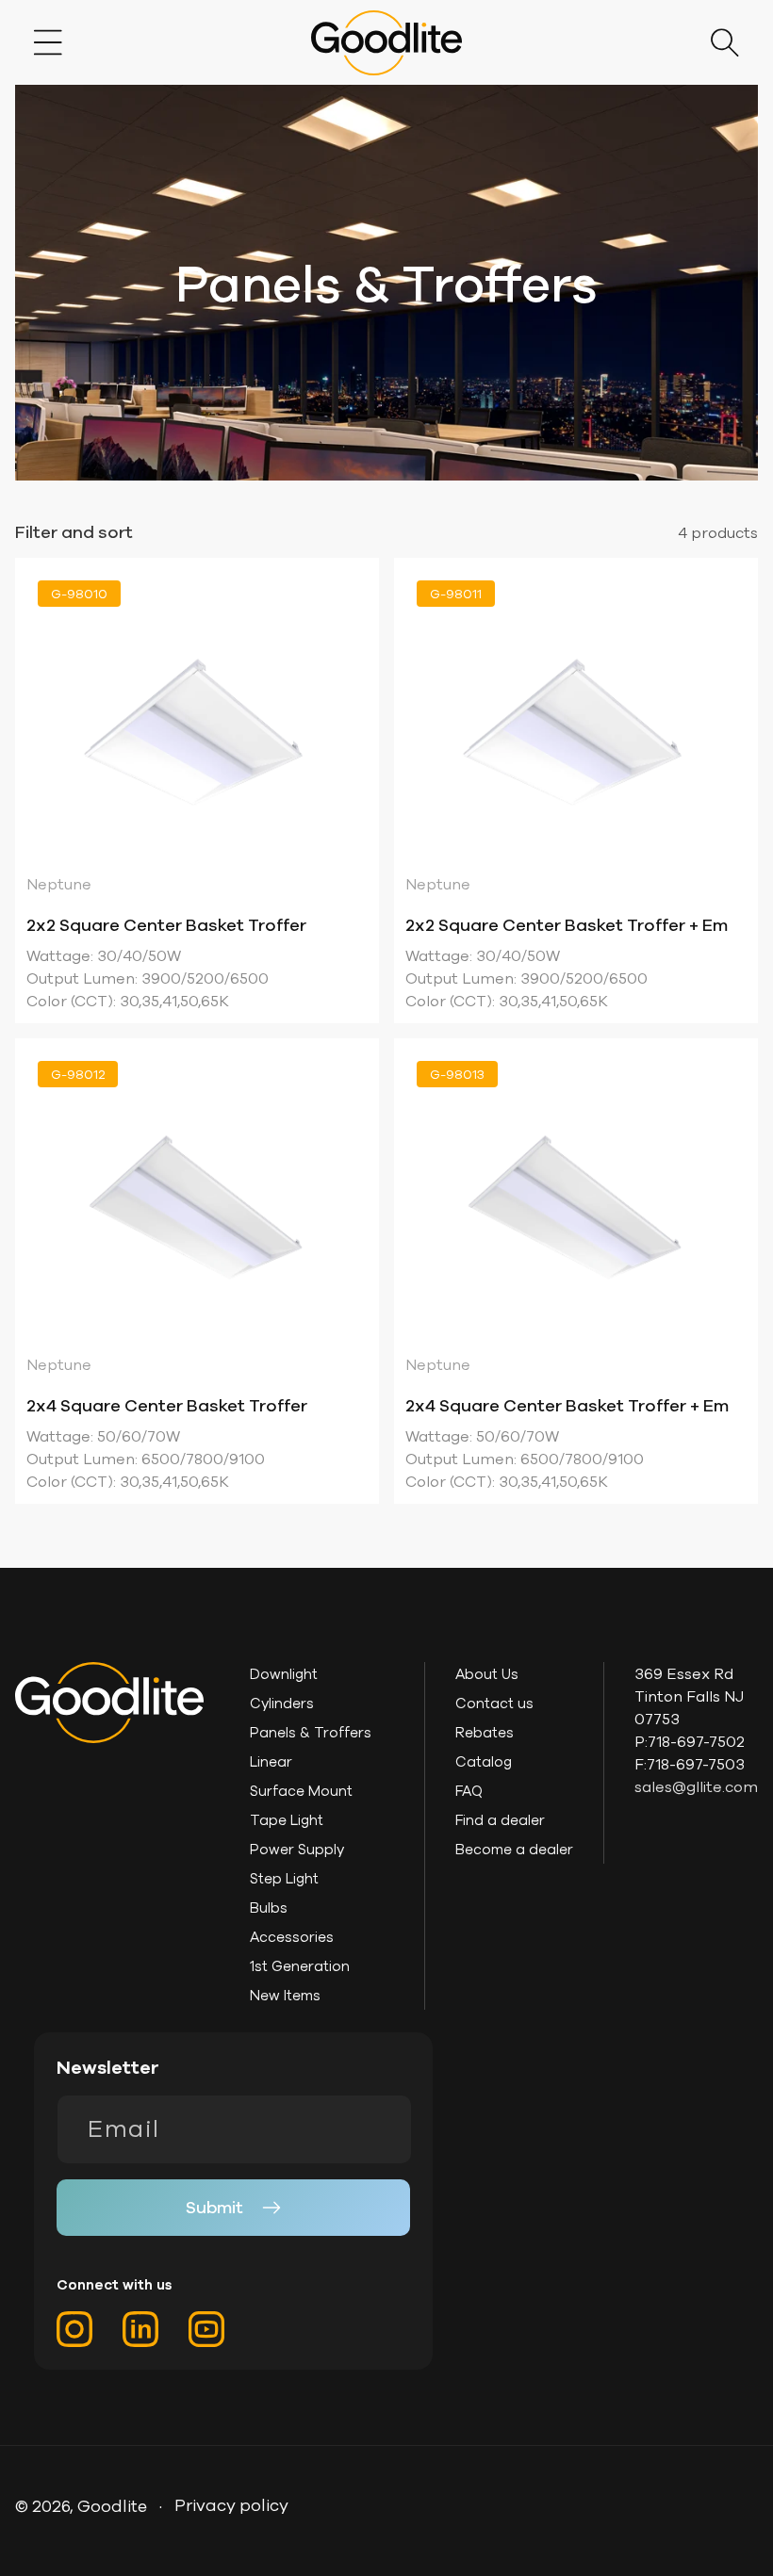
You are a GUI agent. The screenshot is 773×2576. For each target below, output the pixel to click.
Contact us (494, 1703)
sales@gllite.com (696, 1786)
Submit (214, 2207)
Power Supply (297, 1849)
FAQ (469, 1791)
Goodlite (112, 2506)
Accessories (292, 1937)
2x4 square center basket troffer (167, 1405)
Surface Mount (301, 1791)
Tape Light (287, 1820)
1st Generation (300, 1966)
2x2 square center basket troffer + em (567, 925)
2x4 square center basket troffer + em (567, 1405)
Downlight (284, 1674)
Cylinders (282, 1703)
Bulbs (269, 1908)
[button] (48, 42)
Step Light (284, 1878)
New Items (285, 1995)
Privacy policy (231, 2505)
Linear (271, 1761)
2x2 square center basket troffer (166, 925)
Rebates (485, 1732)
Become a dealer (514, 1849)
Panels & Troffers (311, 1732)
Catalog (484, 1761)
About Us (487, 1674)
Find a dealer (500, 1820)
